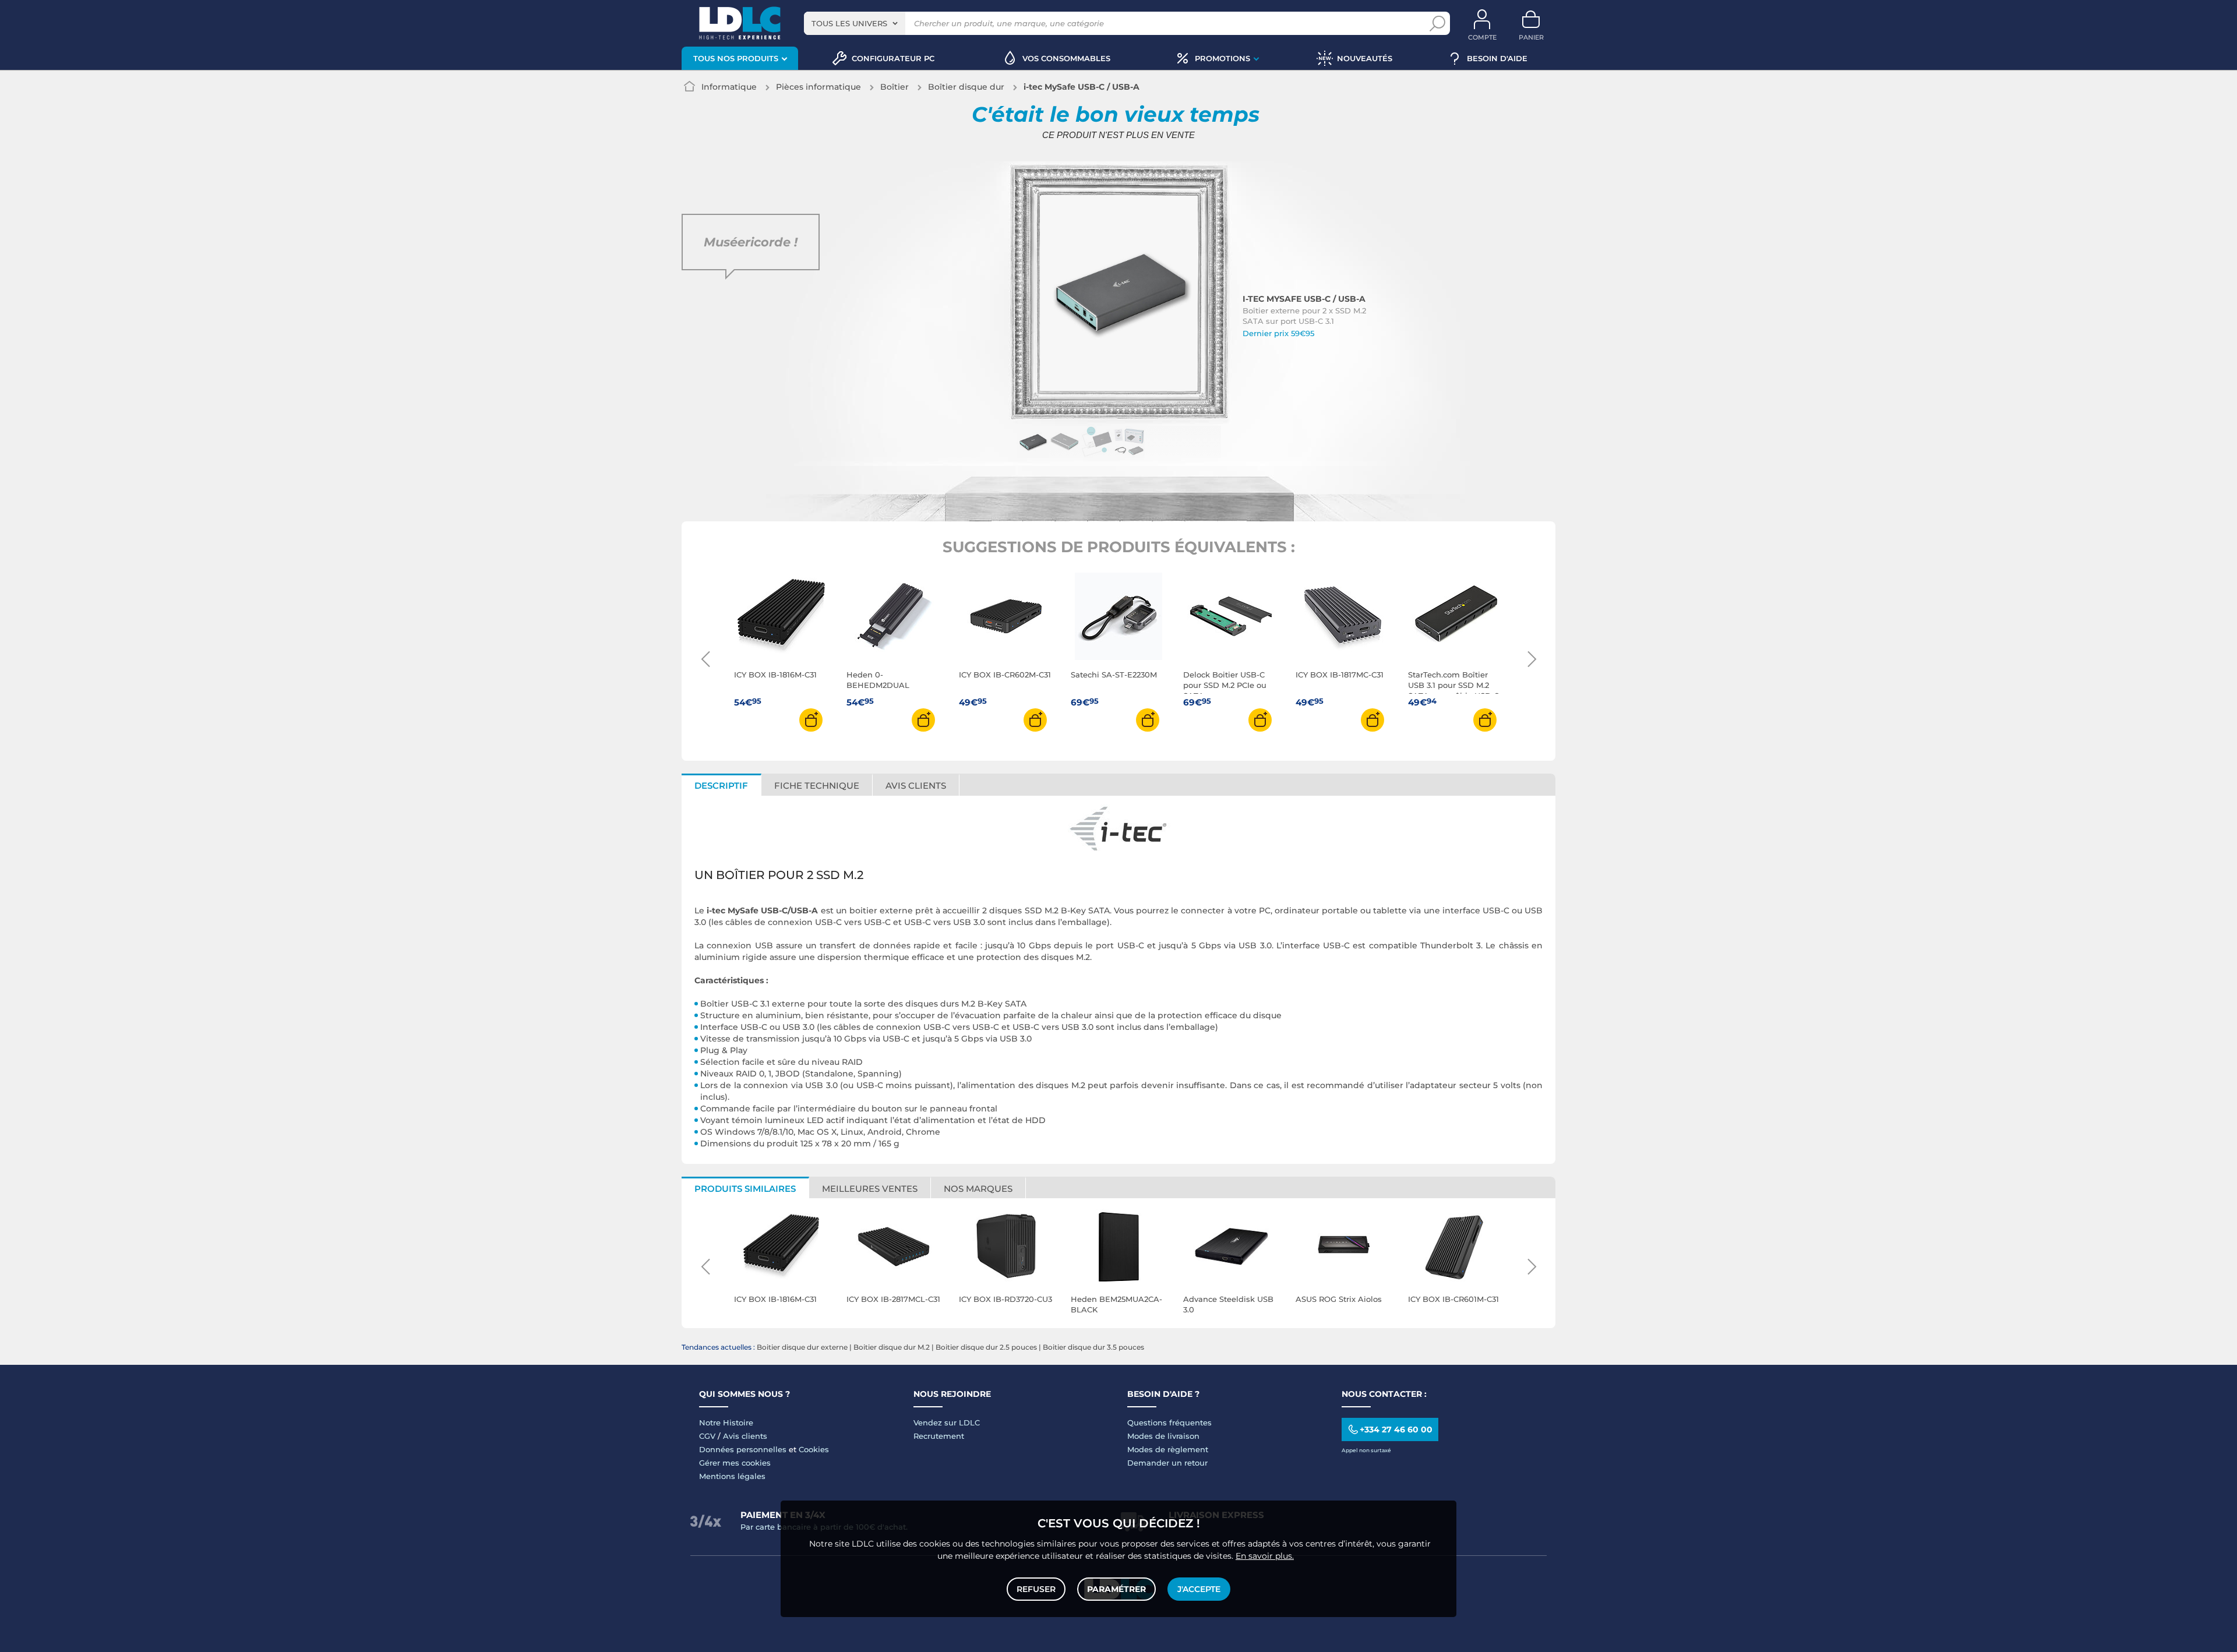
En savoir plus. (1265, 1556)
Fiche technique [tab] (817, 786)
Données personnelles (743, 1449)
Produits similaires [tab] (745, 1189)
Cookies (814, 1449)
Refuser (1036, 1589)
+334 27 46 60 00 (1396, 1429)
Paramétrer (1116, 1589)
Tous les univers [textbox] (849, 23)
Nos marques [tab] (978, 1189)
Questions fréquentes (1169, 1422)
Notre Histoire (726, 1422)
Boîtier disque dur (966, 87)
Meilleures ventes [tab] (870, 1189)
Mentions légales (732, 1476)
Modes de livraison (1163, 1436)
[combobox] (855, 23)
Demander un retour (1167, 1463)
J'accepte (1199, 1589)
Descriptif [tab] (721, 786)
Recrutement (939, 1436)
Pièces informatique (818, 87)
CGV (707, 1436)
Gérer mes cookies (735, 1463)
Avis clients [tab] (916, 786)
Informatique (729, 87)
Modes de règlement (1168, 1449)
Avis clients (745, 1436)
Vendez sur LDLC (947, 1422)
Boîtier (895, 87)
